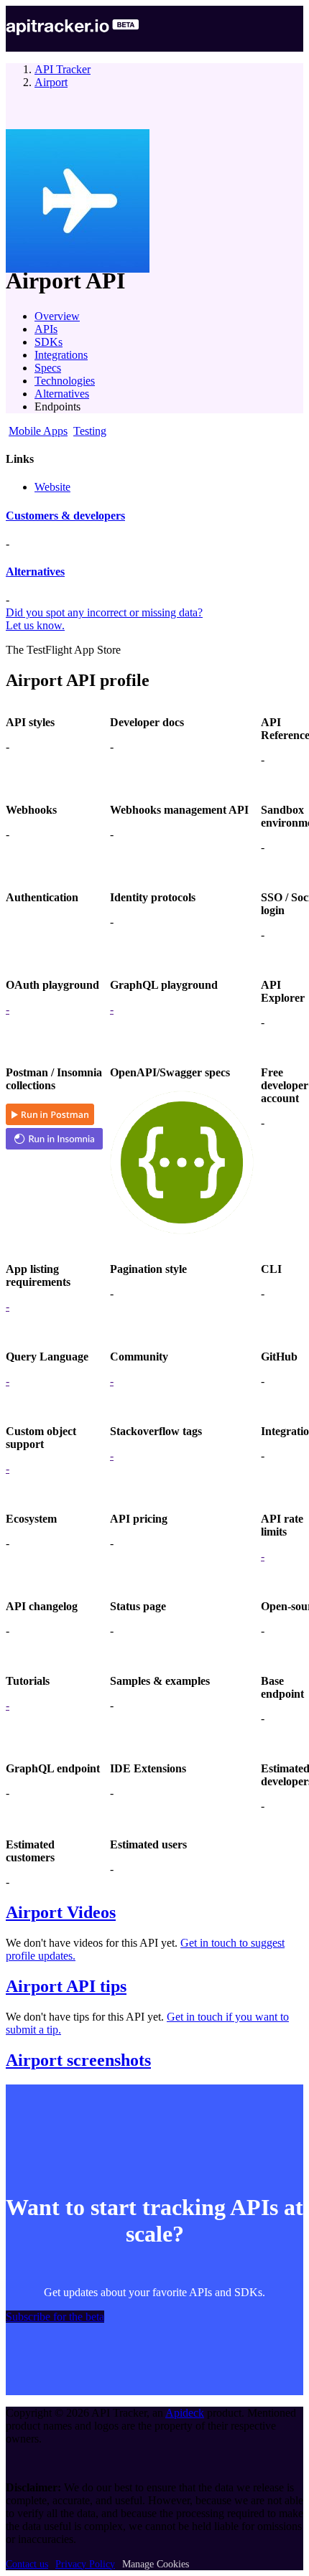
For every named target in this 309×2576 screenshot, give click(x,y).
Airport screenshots (78, 2060)
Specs (48, 368)
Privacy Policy (85, 2564)
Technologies (65, 381)
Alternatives (62, 394)
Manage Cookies (156, 2564)
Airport (51, 82)
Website (52, 487)
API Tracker (63, 69)
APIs (46, 329)
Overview (57, 316)
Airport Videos (61, 1912)
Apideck (185, 2413)
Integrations (61, 355)
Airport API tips (66, 1986)
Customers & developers (65, 516)
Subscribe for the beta (55, 2317)
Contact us (27, 2564)
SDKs (49, 342)
